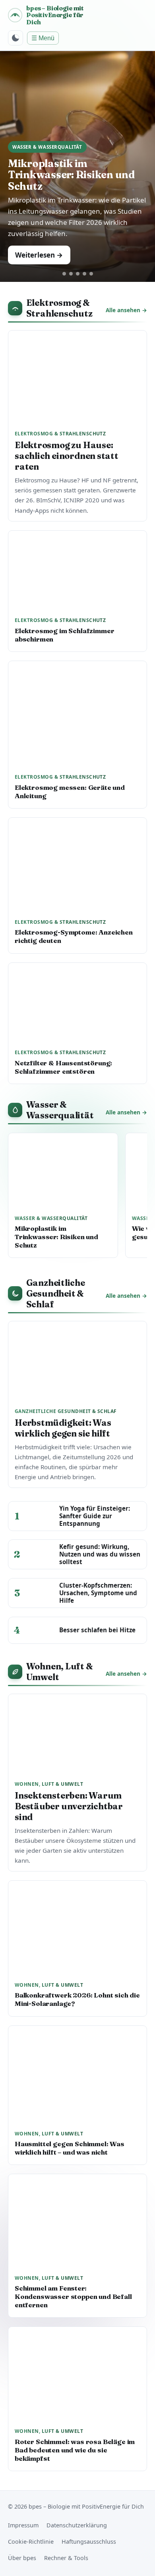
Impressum (23, 2525)
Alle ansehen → (126, 310)
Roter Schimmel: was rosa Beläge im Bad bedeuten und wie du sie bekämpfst (75, 2450)
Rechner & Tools (66, 2558)
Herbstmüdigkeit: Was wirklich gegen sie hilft (63, 1428)
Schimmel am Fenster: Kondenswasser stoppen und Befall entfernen (73, 2297)
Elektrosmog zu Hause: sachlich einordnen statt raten (67, 456)
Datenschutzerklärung (77, 2525)
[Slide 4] (84, 274)
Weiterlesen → (39, 255)
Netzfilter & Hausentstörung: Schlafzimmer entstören (63, 1067)
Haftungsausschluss (89, 2542)
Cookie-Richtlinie (31, 2542)
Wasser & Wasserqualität (60, 1110)
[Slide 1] (64, 274)
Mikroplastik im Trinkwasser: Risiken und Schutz (71, 175)
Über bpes (22, 2558)
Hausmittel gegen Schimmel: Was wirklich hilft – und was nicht (70, 2148)
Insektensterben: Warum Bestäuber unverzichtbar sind (69, 1806)
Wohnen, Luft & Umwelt (60, 1672)
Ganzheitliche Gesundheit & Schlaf (56, 1294)
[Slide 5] (91, 274)
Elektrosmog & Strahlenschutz (59, 308)
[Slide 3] (78, 274)
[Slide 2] (71, 274)
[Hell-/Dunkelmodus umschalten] (15, 38)
